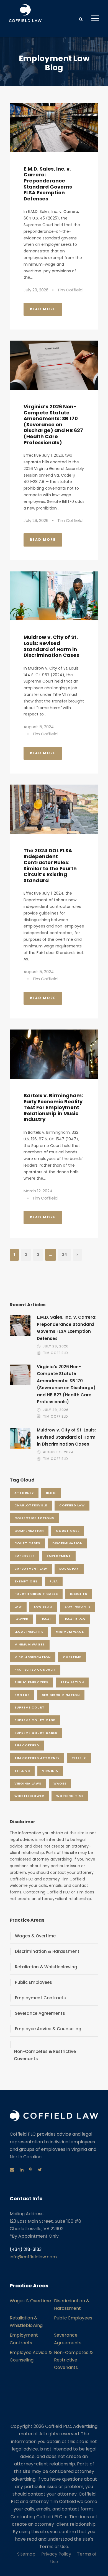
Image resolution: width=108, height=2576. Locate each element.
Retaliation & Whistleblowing (46, 1967)
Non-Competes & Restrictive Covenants (45, 2055)
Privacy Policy (56, 2554)
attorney (24, 1493)
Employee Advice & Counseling (48, 2029)
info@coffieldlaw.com (33, 2257)
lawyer (21, 1619)
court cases (27, 1543)
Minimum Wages (30, 1644)
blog (51, 1493)
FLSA (54, 1581)
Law (18, 1606)
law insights (78, 1606)
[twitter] (40, 2170)
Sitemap (26, 2554)
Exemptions (26, 1581)
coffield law (72, 1505)
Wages (60, 1783)
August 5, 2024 (39, 727)
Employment (59, 1556)
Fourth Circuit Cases (36, 1594)
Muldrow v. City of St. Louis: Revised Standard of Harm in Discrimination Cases (51, 646)
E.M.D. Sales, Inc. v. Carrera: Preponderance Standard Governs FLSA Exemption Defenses (48, 184)
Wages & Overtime (35, 1936)
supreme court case (35, 1720)
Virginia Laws (28, 1783)
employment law (31, 1569)
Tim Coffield (70, 290)
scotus (22, 1695)
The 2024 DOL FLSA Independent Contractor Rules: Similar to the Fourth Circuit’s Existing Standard (50, 865)
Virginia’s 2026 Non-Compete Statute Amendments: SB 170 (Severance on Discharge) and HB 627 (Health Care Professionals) (53, 424)
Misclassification (33, 1657)
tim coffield (27, 1745)
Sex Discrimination (61, 1695)
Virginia (50, 1771)
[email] (12, 2170)
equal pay (69, 1569)
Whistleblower (29, 1796)
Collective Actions (34, 1518)
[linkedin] (22, 2170)
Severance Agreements (40, 2013)
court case (68, 1531)
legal (46, 1619)
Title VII (22, 1771)
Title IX (79, 1758)
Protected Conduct (35, 1670)
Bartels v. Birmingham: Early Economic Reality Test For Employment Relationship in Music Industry (53, 1107)
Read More (43, 309)
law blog (43, 1606)
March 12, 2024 (38, 1191)
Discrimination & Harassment (47, 1951)
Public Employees (31, 1682)
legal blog (74, 1619)
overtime (72, 1657)
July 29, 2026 (36, 290)
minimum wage (70, 1632)
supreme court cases (36, 1733)
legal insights (29, 1632)
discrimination (67, 1543)
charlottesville (31, 1505)
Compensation (29, 1531)
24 (64, 1255)
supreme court (29, 1707)
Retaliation (72, 1682)
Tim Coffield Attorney (37, 1758)
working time (70, 1796)
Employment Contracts (40, 1998)
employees (25, 1556)
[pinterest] (31, 2170)
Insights (79, 1594)
